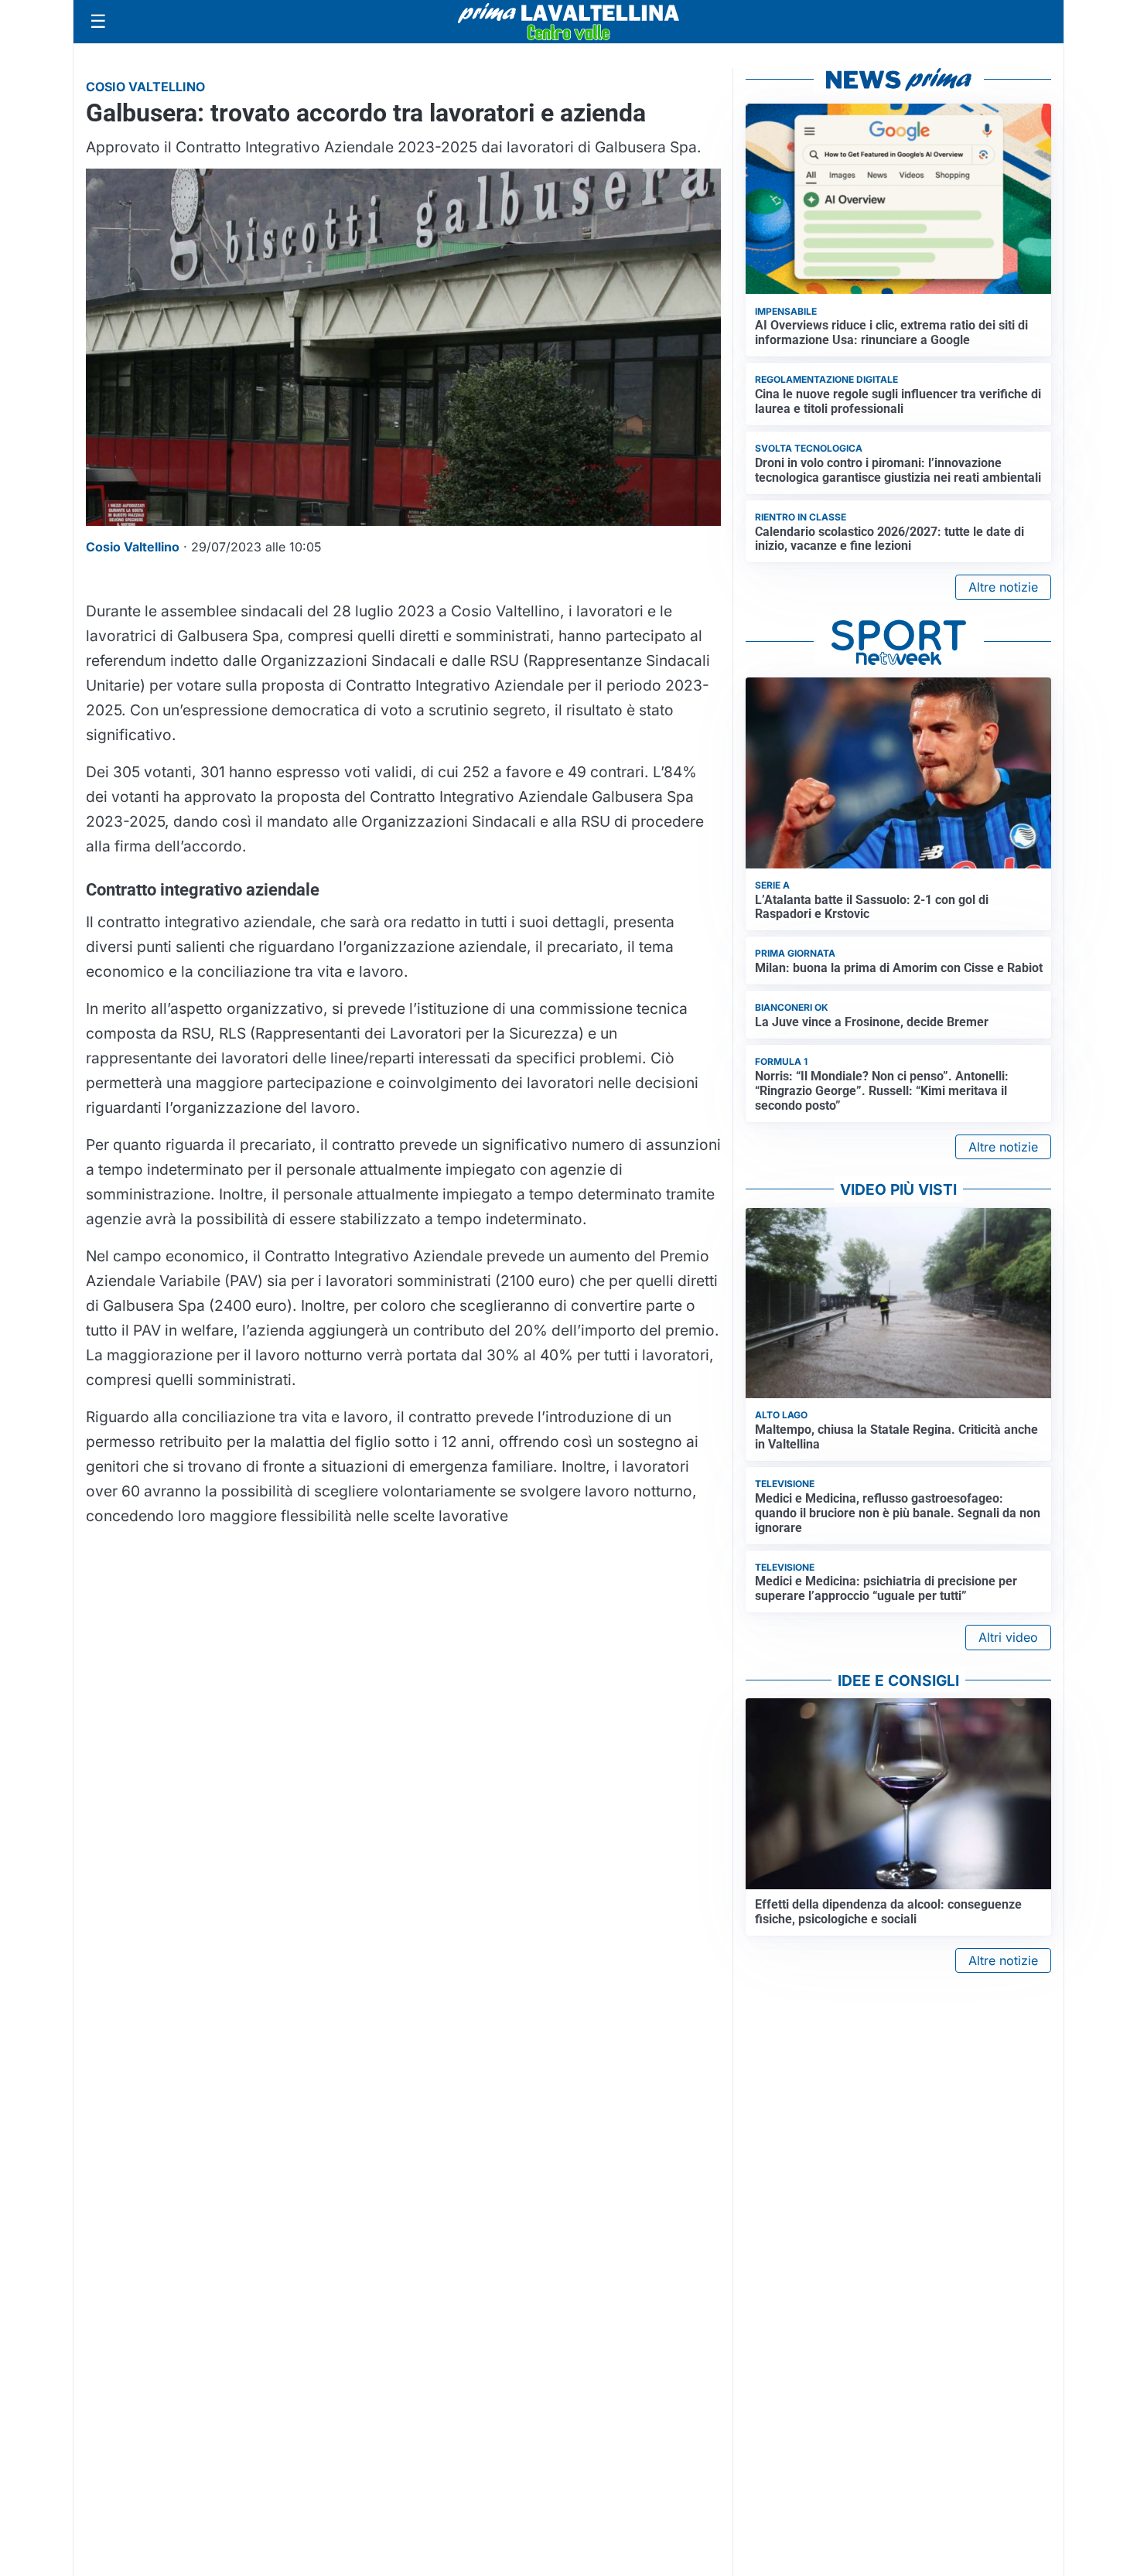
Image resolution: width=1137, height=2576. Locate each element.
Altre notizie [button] (1003, 587)
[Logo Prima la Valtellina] (568, 22)
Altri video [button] (1008, 1637)
